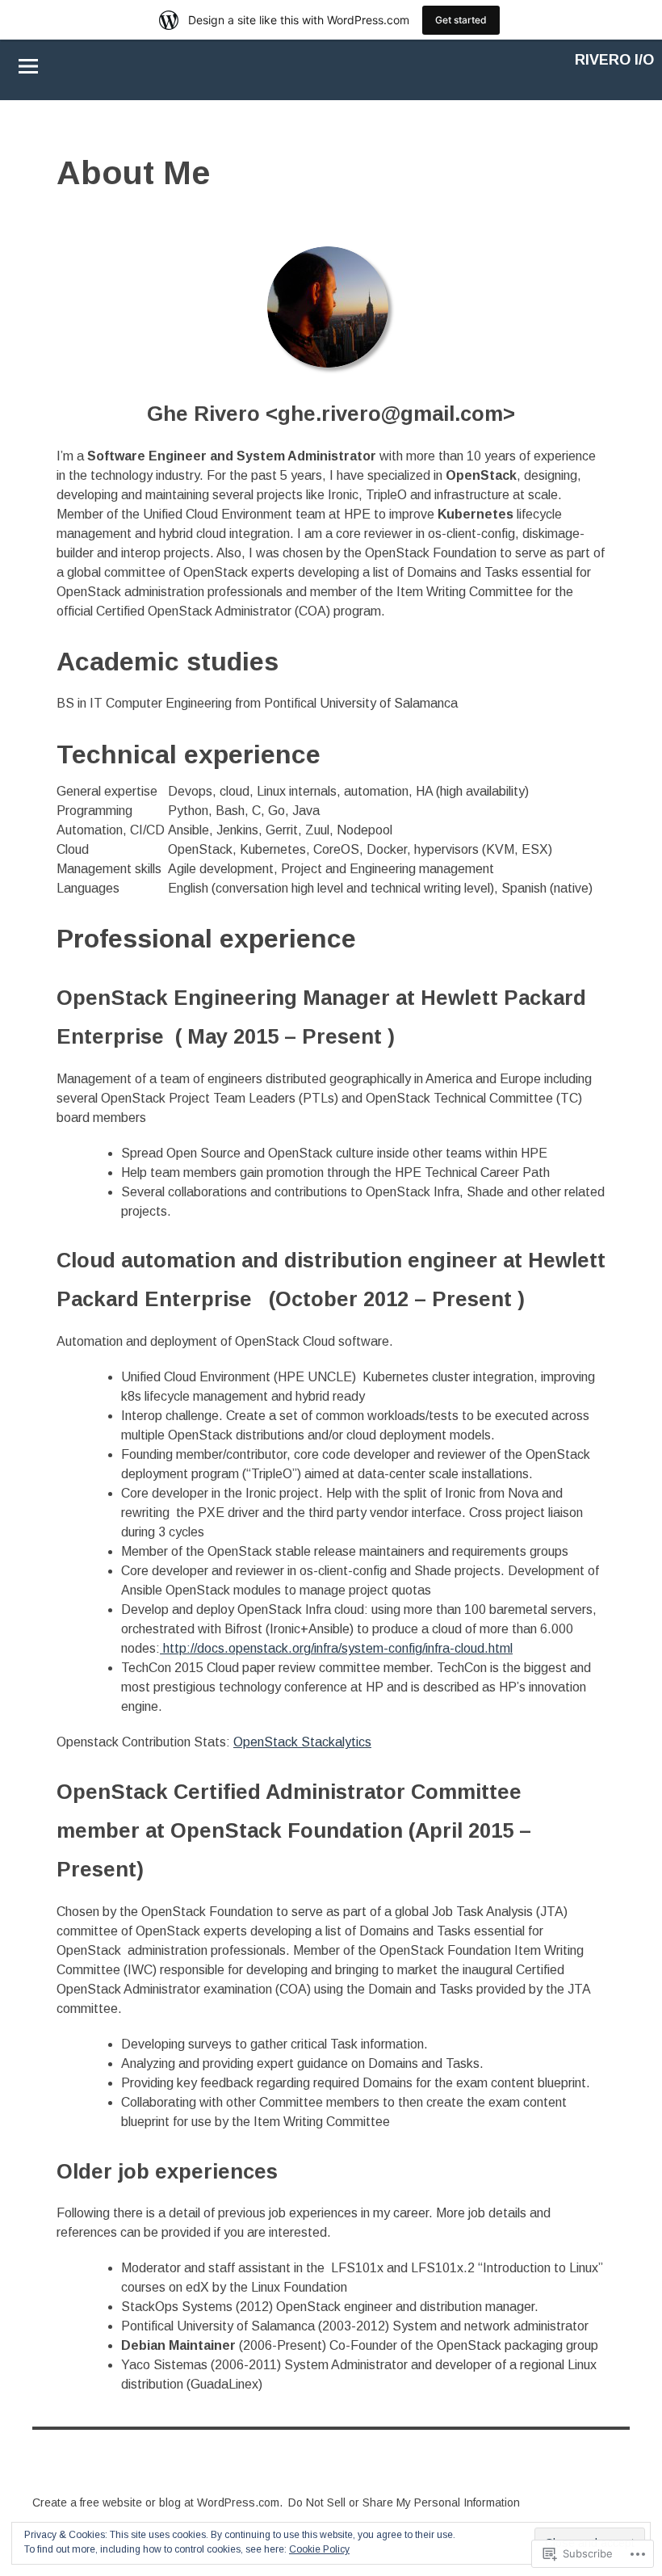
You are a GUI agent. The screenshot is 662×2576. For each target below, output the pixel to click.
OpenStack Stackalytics (302, 1742)
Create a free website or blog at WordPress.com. (157, 2502)
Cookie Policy (319, 2549)
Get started (461, 20)
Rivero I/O (614, 60)
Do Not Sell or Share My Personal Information (404, 2502)
